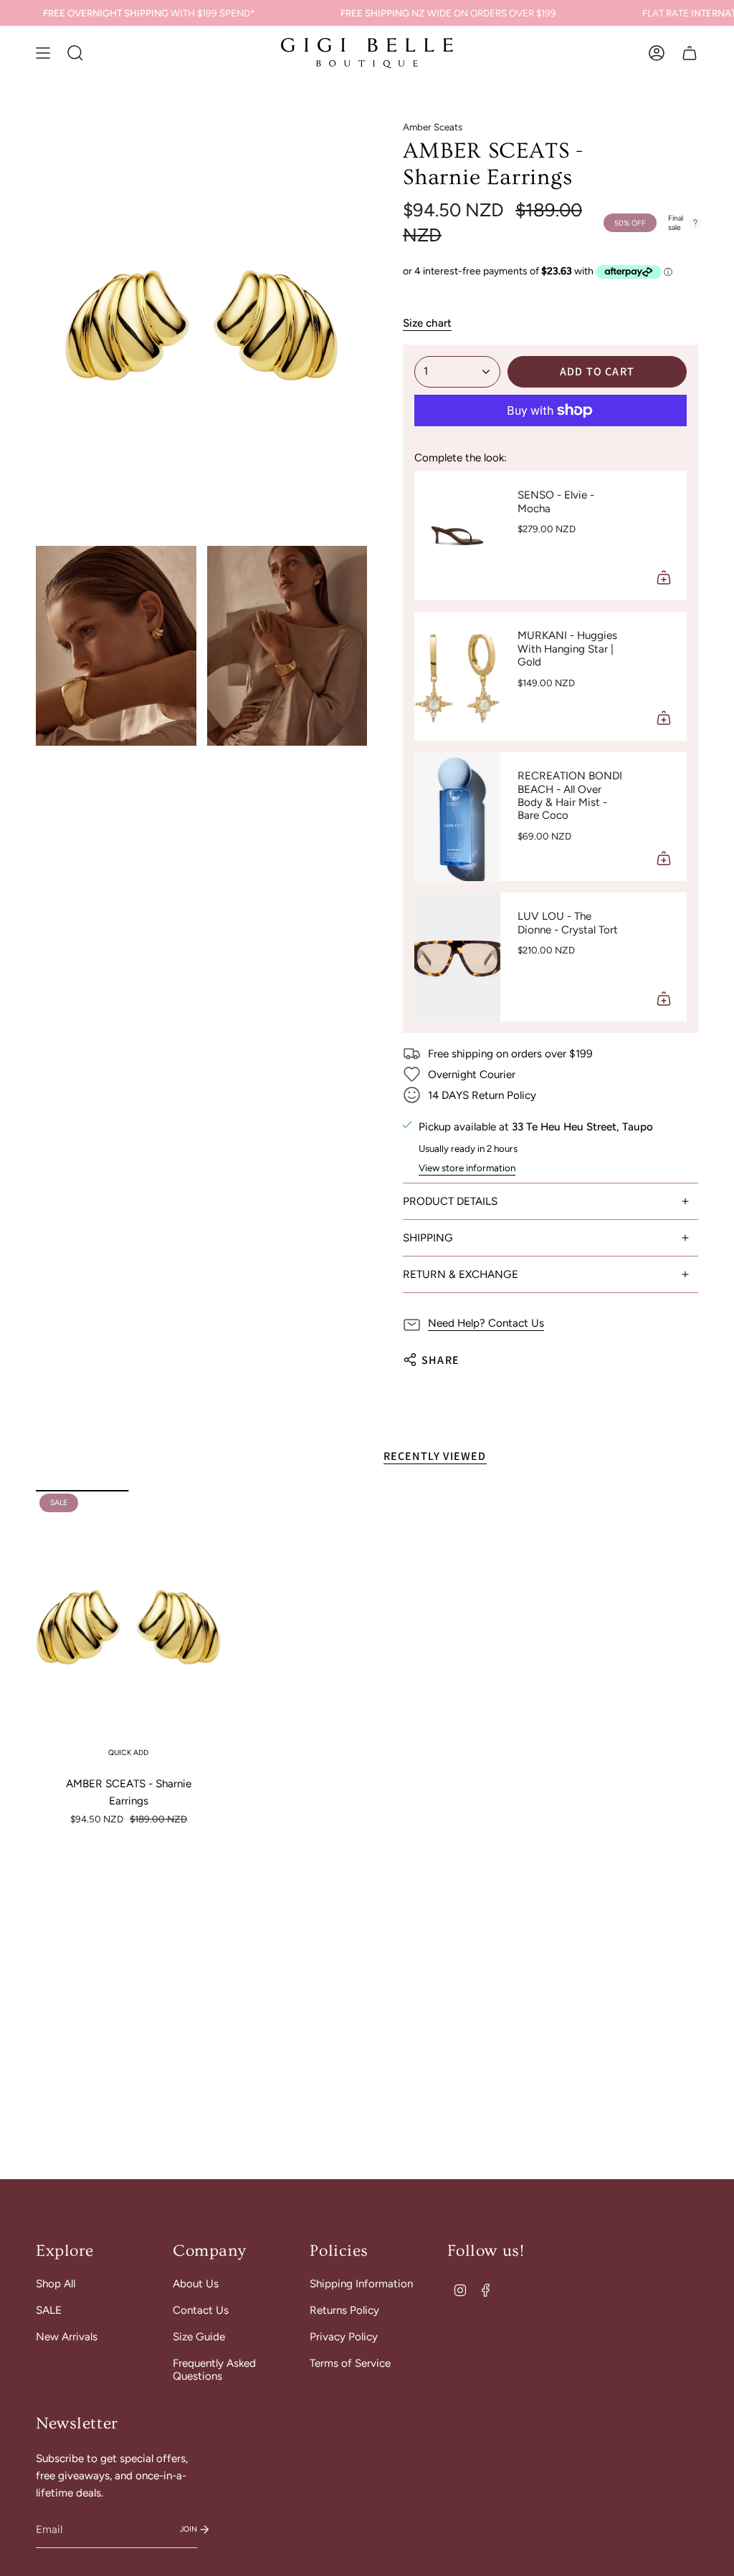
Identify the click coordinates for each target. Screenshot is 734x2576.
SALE (49, 2310)
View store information (467, 1168)
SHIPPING (428, 1238)
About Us (196, 2284)
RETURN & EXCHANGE (461, 1274)
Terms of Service (350, 2363)
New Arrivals (67, 2337)
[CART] (690, 53)
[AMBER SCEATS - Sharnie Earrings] (129, 1629)
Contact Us (201, 2310)
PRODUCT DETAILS (450, 1201)
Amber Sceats (433, 127)
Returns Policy (344, 2310)
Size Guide (199, 2337)
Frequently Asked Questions (214, 2370)
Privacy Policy (344, 2337)
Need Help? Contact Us (486, 1323)
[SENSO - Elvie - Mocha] (457, 536)
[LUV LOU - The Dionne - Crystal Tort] (457, 957)
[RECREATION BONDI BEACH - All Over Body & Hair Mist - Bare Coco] (457, 817)
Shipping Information (361, 2284)
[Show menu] (43, 53)
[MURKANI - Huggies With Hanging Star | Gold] (457, 676)
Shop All (56, 2284)
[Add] (664, 577)
